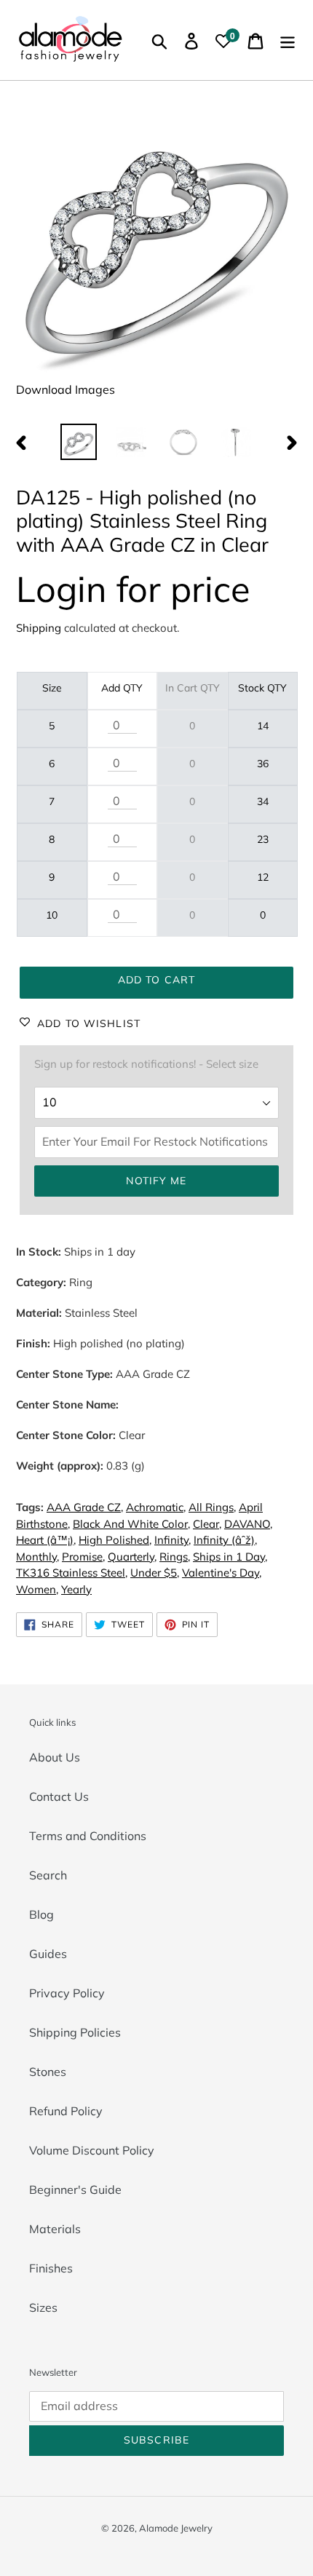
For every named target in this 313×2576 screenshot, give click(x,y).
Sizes (43, 2307)
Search (48, 1875)
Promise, (83, 1557)
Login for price (133, 588)
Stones (48, 2072)
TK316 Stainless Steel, (72, 1573)
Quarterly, (132, 1557)
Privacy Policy (67, 1993)
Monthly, (37, 1557)
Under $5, (155, 1573)
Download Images (66, 389)
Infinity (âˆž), (225, 1540)
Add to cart (156, 980)
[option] (79, 442)
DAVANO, (248, 1524)
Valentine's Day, (222, 1573)
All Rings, (212, 1507)
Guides (48, 1954)
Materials (55, 2229)
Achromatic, (156, 1507)
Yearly (76, 1589)
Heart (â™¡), (46, 1540)
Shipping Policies (75, 2032)
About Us (55, 1757)
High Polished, (115, 1540)
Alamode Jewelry (176, 2528)
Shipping (39, 628)
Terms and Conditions (88, 1836)
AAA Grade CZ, (85, 1507)
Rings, (175, 1557)
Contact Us (59, 1796)
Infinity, (173, 1540)
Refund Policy (66, 2111)
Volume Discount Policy (92, 2150)
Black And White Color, (131, 1524)
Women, (37, 1589)
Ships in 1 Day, (230, 1557)
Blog (41, 1914)
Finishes (51, 2268)
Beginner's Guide (75, 2189)
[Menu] (288, 40)
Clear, (207, 1524)
